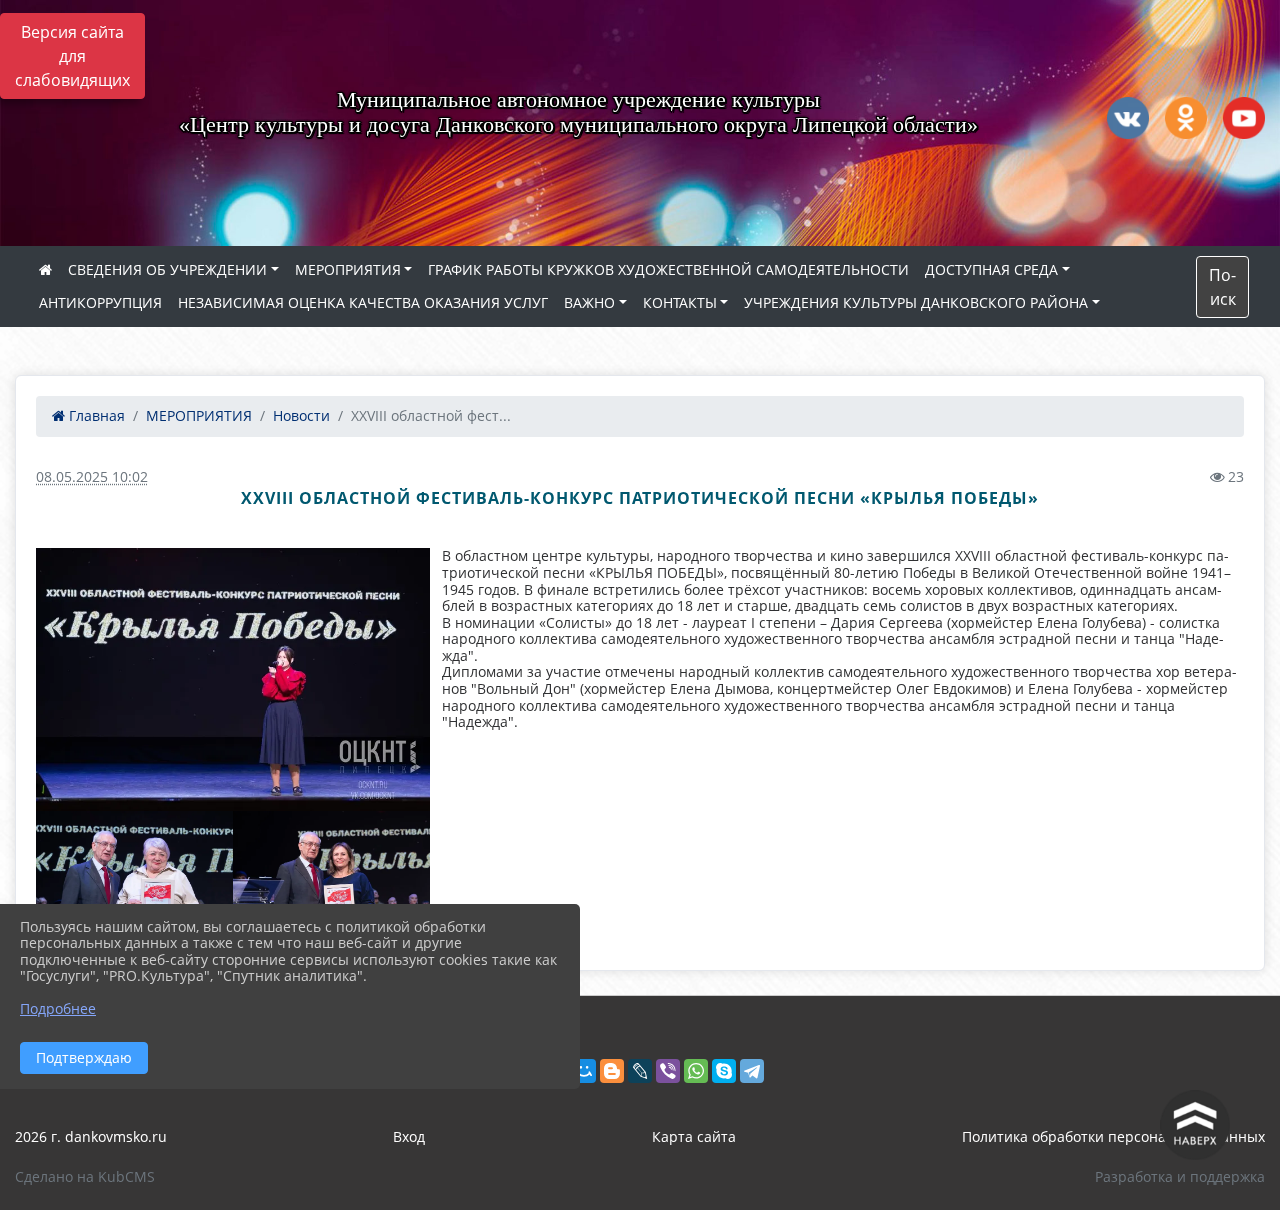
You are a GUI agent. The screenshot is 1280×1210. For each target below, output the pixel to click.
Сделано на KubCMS (85, 1176)
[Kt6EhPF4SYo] (233, 679)
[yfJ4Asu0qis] (134, 876)
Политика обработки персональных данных (1113, 1136)
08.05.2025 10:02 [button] (92, 476)
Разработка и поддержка (1180, 1176)
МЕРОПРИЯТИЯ (348, 269)
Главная (95, 415)
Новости (301, 415)
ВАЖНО (589, 302)
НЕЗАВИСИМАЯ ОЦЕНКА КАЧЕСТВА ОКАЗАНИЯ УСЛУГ (363, 302)
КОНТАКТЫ (680, 302)
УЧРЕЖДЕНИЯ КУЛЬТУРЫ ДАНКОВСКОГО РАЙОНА (916, 302)
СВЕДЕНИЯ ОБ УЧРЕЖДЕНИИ (167, 269)
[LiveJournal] (640, 1071)
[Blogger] (612, 1071)
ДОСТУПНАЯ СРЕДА (991, 269)
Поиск (1222, 287)
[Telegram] (752, 1071)
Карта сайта (694, 1136)
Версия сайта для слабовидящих (72, 56)
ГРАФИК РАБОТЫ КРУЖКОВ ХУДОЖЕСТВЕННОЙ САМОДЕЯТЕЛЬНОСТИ (668, 269)
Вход (409, 1136)
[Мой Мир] (584, 1071)
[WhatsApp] (696, 1071)
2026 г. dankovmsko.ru (91, 1136)
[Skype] (724, 1071)
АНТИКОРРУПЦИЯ (100, 302)
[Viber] (668, 1071)
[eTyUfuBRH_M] (331, 876)
